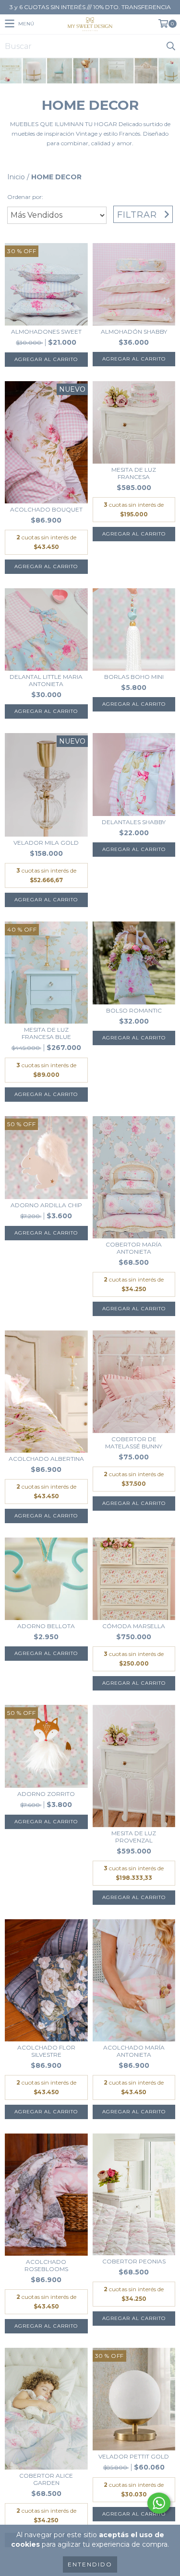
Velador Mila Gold (46, 843)
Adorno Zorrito (46, 1794)
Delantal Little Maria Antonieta (46, 680)
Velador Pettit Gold (134, 2456)
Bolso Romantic (134, 1010)
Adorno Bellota (46, 1626)
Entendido (90, 2564)
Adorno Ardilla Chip (46, 1205)
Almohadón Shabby (134, 332)
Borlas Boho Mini (134, 677)
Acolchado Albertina (46, 1459)
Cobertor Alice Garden (46, 2479)
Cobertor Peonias (134, 2261)
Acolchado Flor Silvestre (46, 2051)
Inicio (16, 177)
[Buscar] (170, 46)
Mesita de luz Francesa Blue (46, 1033)
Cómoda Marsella (134, 1626)
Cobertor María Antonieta (134, 1248)
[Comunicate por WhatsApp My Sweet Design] (159, 2503)
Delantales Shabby (134, 822)
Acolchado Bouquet (46, 509)
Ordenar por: (25, 197)
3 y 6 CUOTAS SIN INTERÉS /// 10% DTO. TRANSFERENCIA (90, 7)
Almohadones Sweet (46, 332)
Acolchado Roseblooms (46, 2265)
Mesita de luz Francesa (134, 473)
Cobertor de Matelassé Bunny (134, 1443)
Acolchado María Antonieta (134, 2051)
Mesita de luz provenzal (134, 1837)
